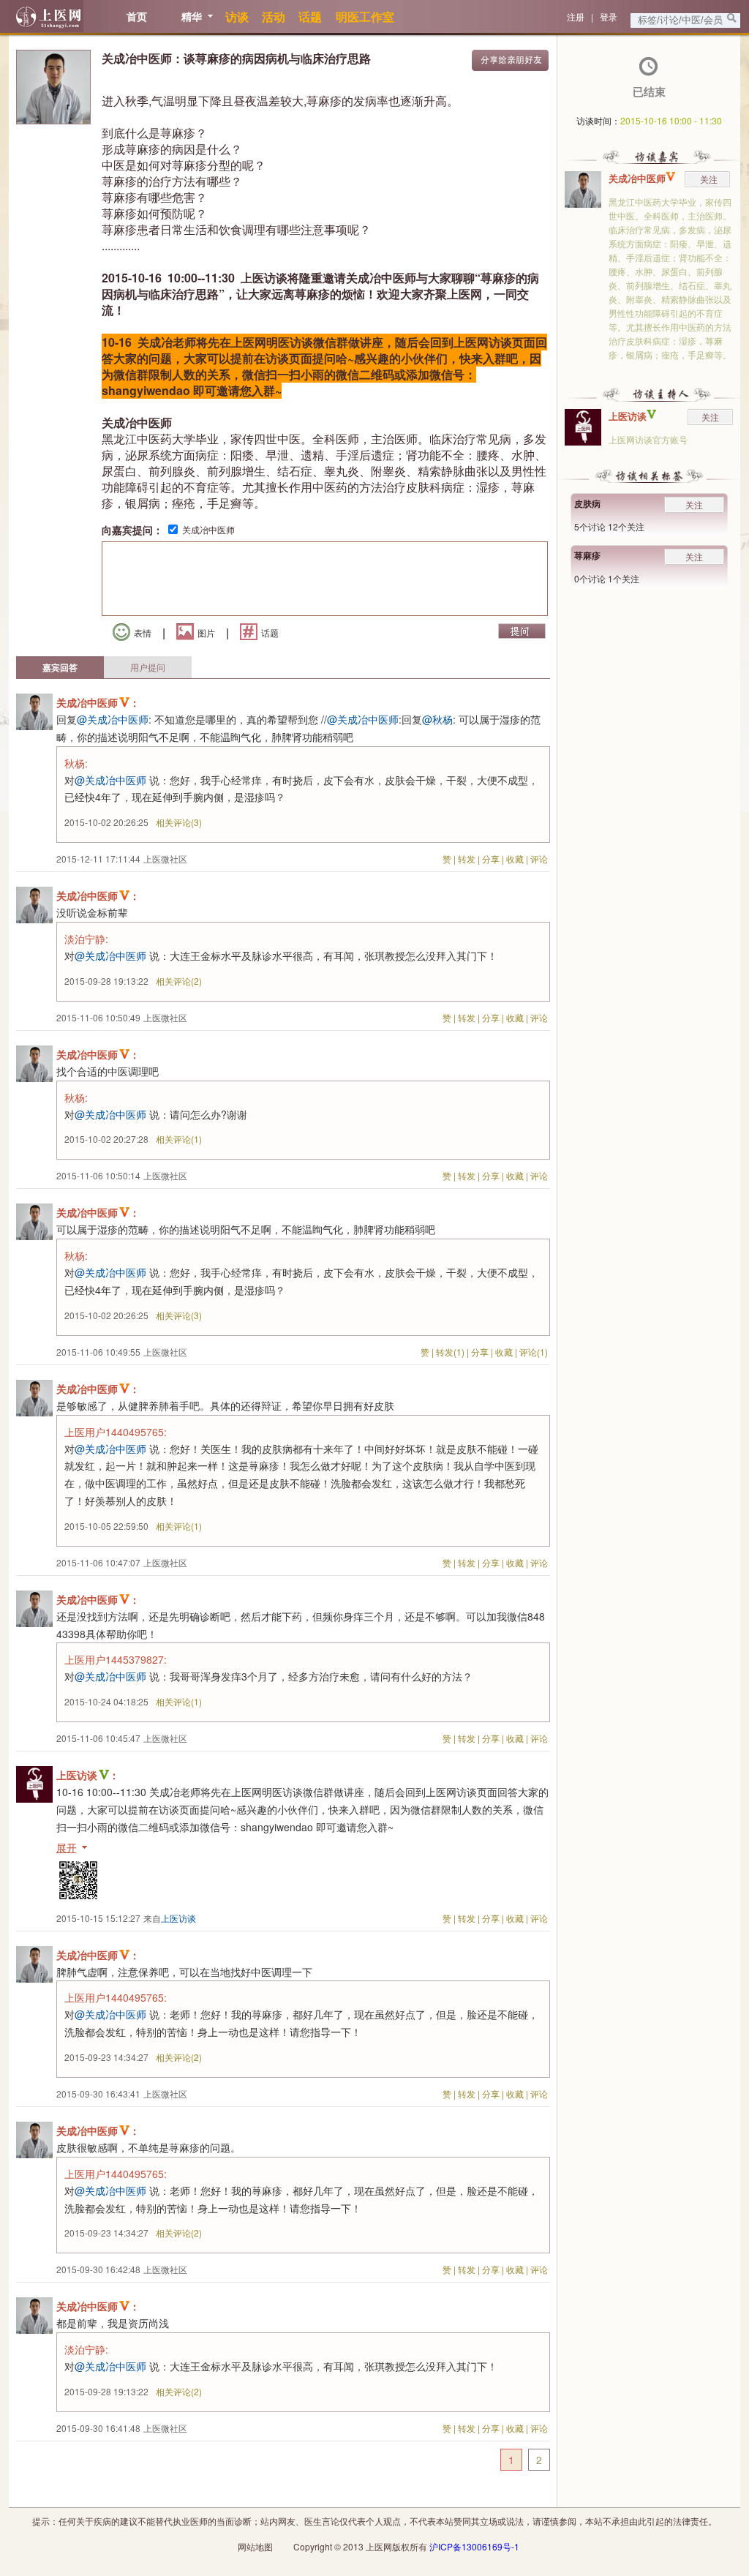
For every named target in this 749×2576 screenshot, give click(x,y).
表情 (143, 632)
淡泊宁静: (86, 939)
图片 (206, 632)
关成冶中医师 (208, 529)
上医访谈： (88, 1775)
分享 (491, 859)
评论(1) (534, 1352)
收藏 (515, 859)
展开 (67, 1847)
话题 (270, 632)
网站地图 (255, 2546)
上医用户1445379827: (116, 1659)
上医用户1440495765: (116, 1432)
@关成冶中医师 (113, 719)
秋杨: (76, 763)
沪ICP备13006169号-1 (474, 2546)
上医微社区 (165, 859)
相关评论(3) (179, 822)
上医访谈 (628, 416)
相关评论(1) (179, 1139)
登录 (609, 16)
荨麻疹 (587, 555)
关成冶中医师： (98, 702)
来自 (170, 1918)
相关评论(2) (179, 981)
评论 (539, 859)
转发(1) (450, 1352)
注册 (576, 16)
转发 (467, 859)
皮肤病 (587, 503)
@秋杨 (437, 719)
